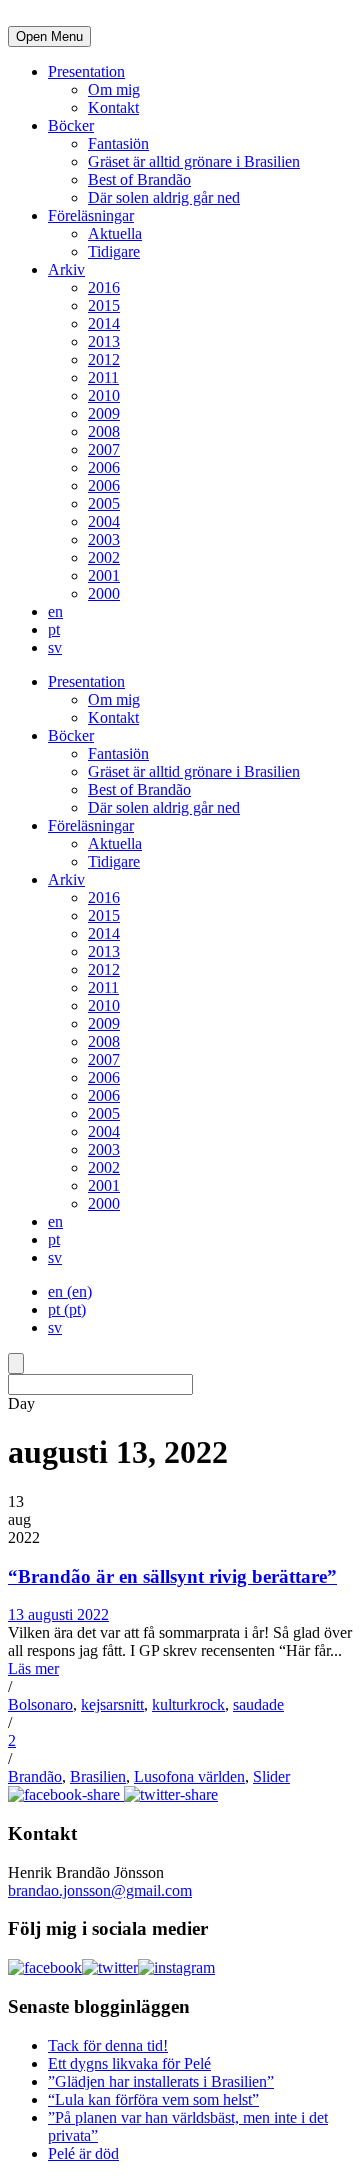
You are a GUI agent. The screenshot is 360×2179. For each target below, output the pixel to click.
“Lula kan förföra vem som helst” (153, 2099)
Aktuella (115, 233)
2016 (104, 287)
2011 (103, 377)
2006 (104, 467)
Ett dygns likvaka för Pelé (129, 2063)
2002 (104, 557)
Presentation (86, 71)
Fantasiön (118, 143)
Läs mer (33, 1668)
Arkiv (66, 269)
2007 (104, 449)
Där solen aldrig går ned (164, 197)
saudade (258, 1704)
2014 (104, 323)
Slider (271, 1776)
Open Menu (49, 36)
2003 (104, 539)
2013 (104, 341)
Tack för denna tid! (108, 2045)
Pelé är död (83, 2153)
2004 (104, 521)
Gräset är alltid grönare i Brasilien (194, 161)
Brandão (35, 1776)
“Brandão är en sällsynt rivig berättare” (172, 1576)
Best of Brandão (139, 179)
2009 (104, 413)
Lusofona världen (189, 1776)
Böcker (71, 125)
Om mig (114, 89)
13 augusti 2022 (58, 1614)
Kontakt (113, 107)
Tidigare (114, 251)
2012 (104, 359)
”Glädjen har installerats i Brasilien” (161, 2081)
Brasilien (98, 1776)
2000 (104, 593)
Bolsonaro (40, 1704)
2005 (104, 503)
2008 (104, 431)
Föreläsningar (91, 215)
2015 (104, 305)
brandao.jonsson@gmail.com (100, 1890)
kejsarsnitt (112, 1704)
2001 (104, 575)
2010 (104, 395)
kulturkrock (188, 1704)
